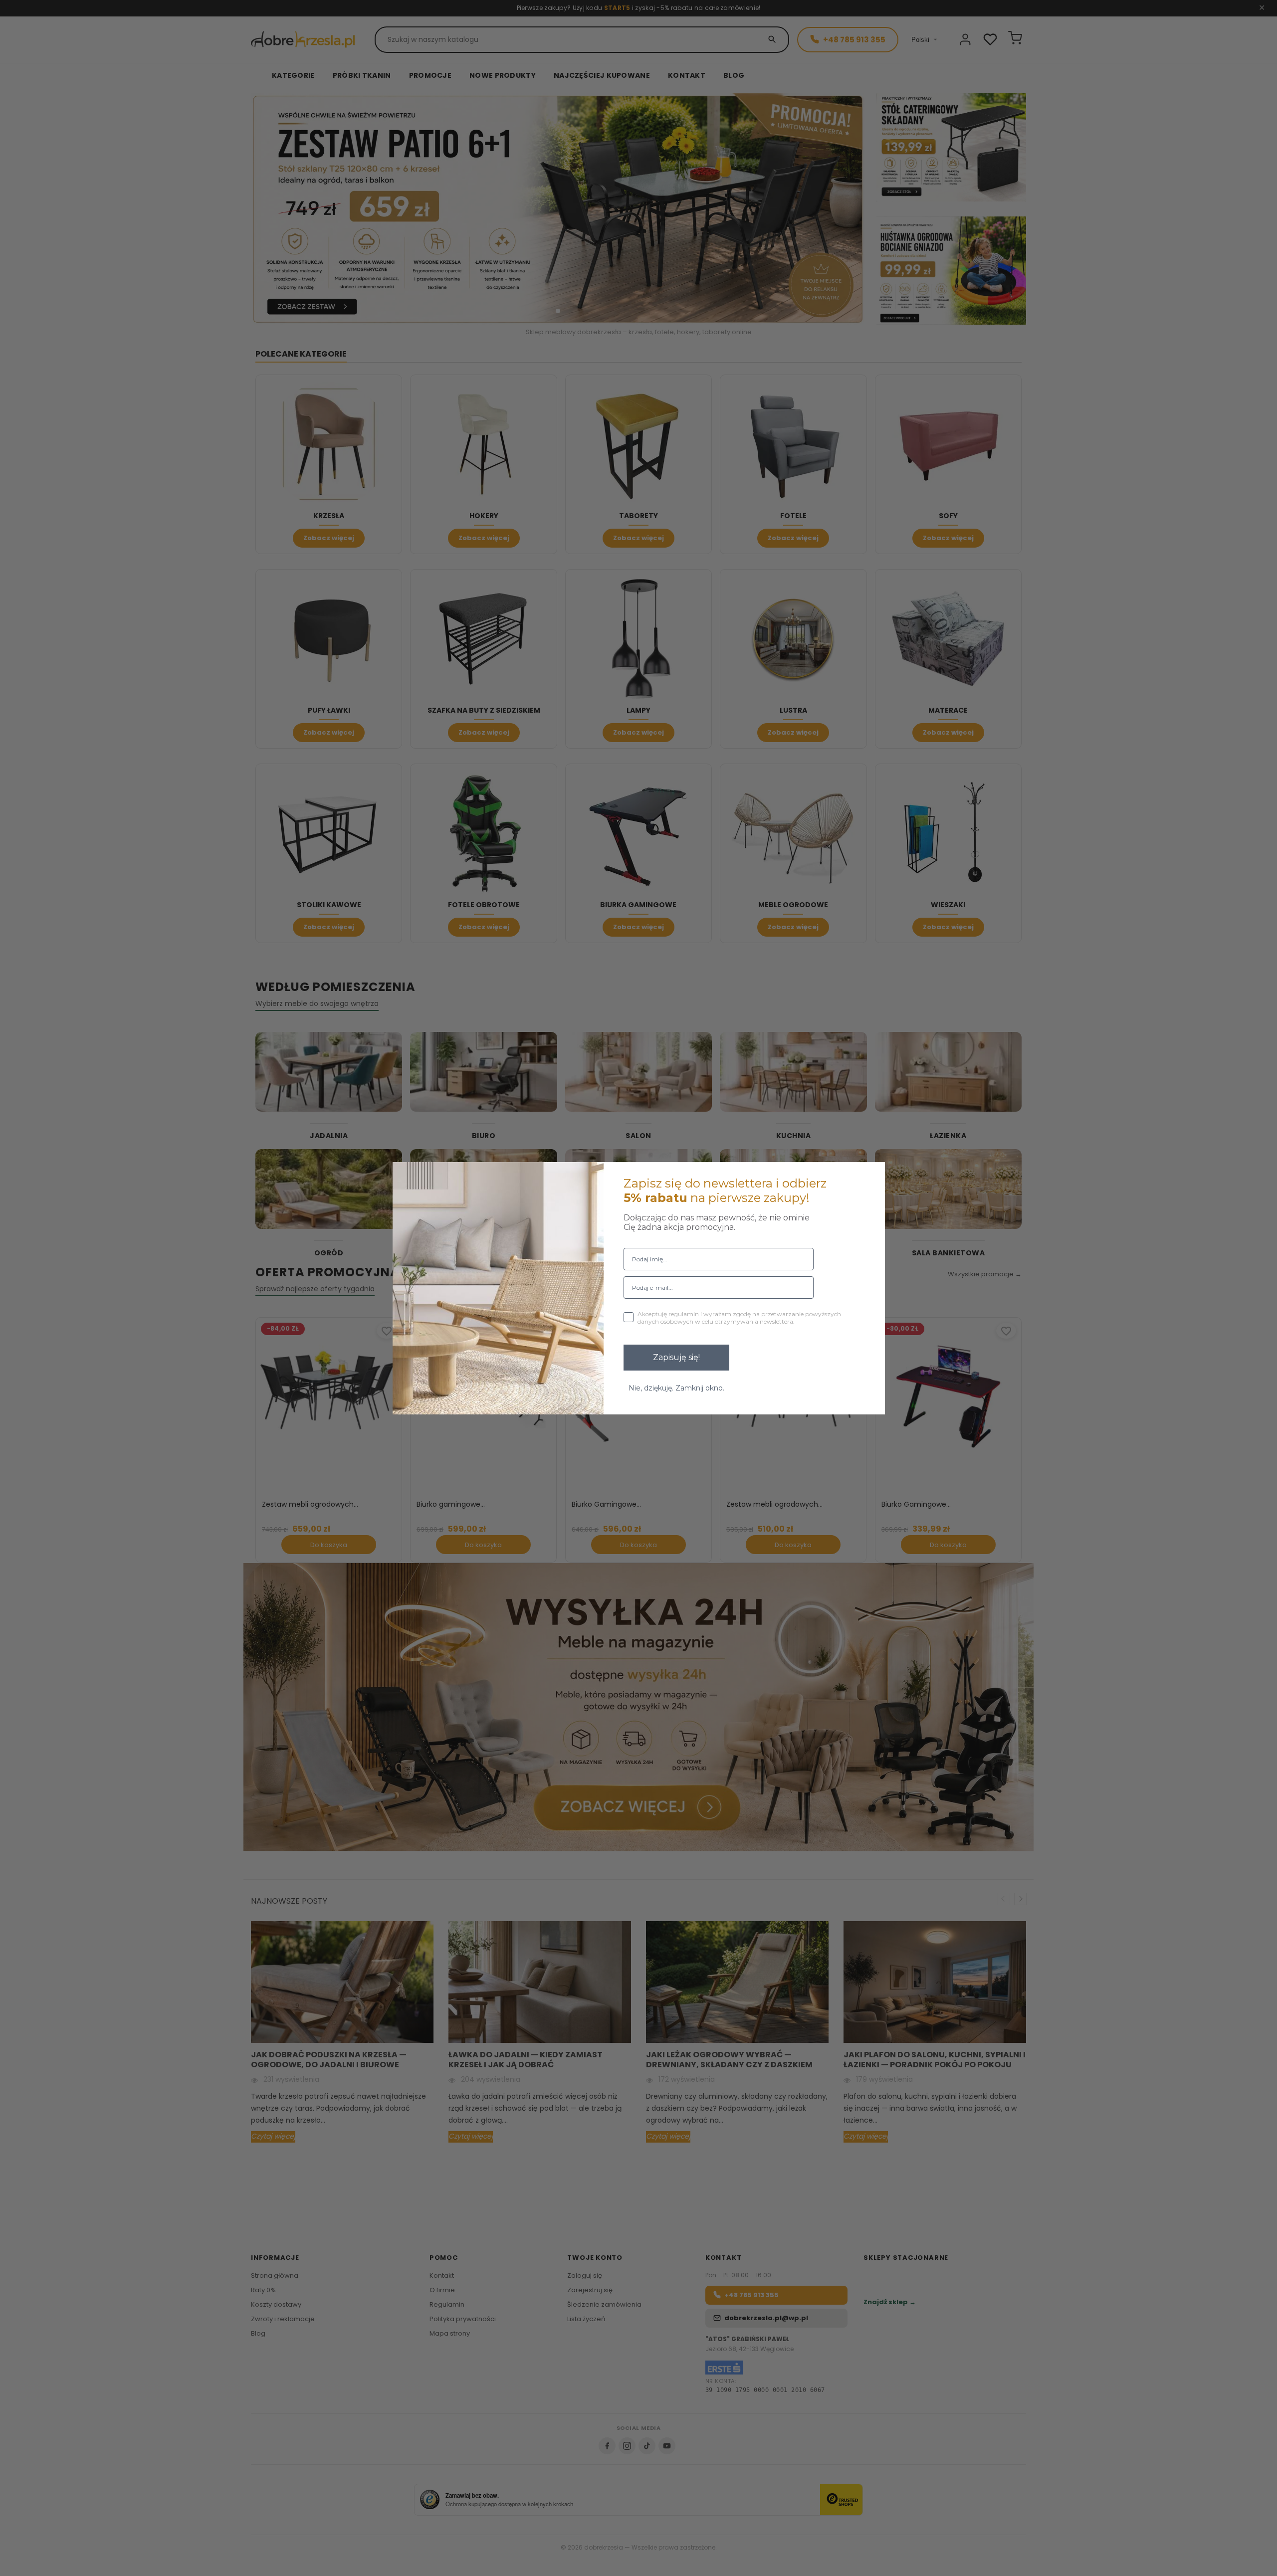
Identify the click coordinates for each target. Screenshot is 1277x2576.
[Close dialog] (871, 1176)
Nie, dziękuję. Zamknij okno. (676, 1388)
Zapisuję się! (676, 1357)
